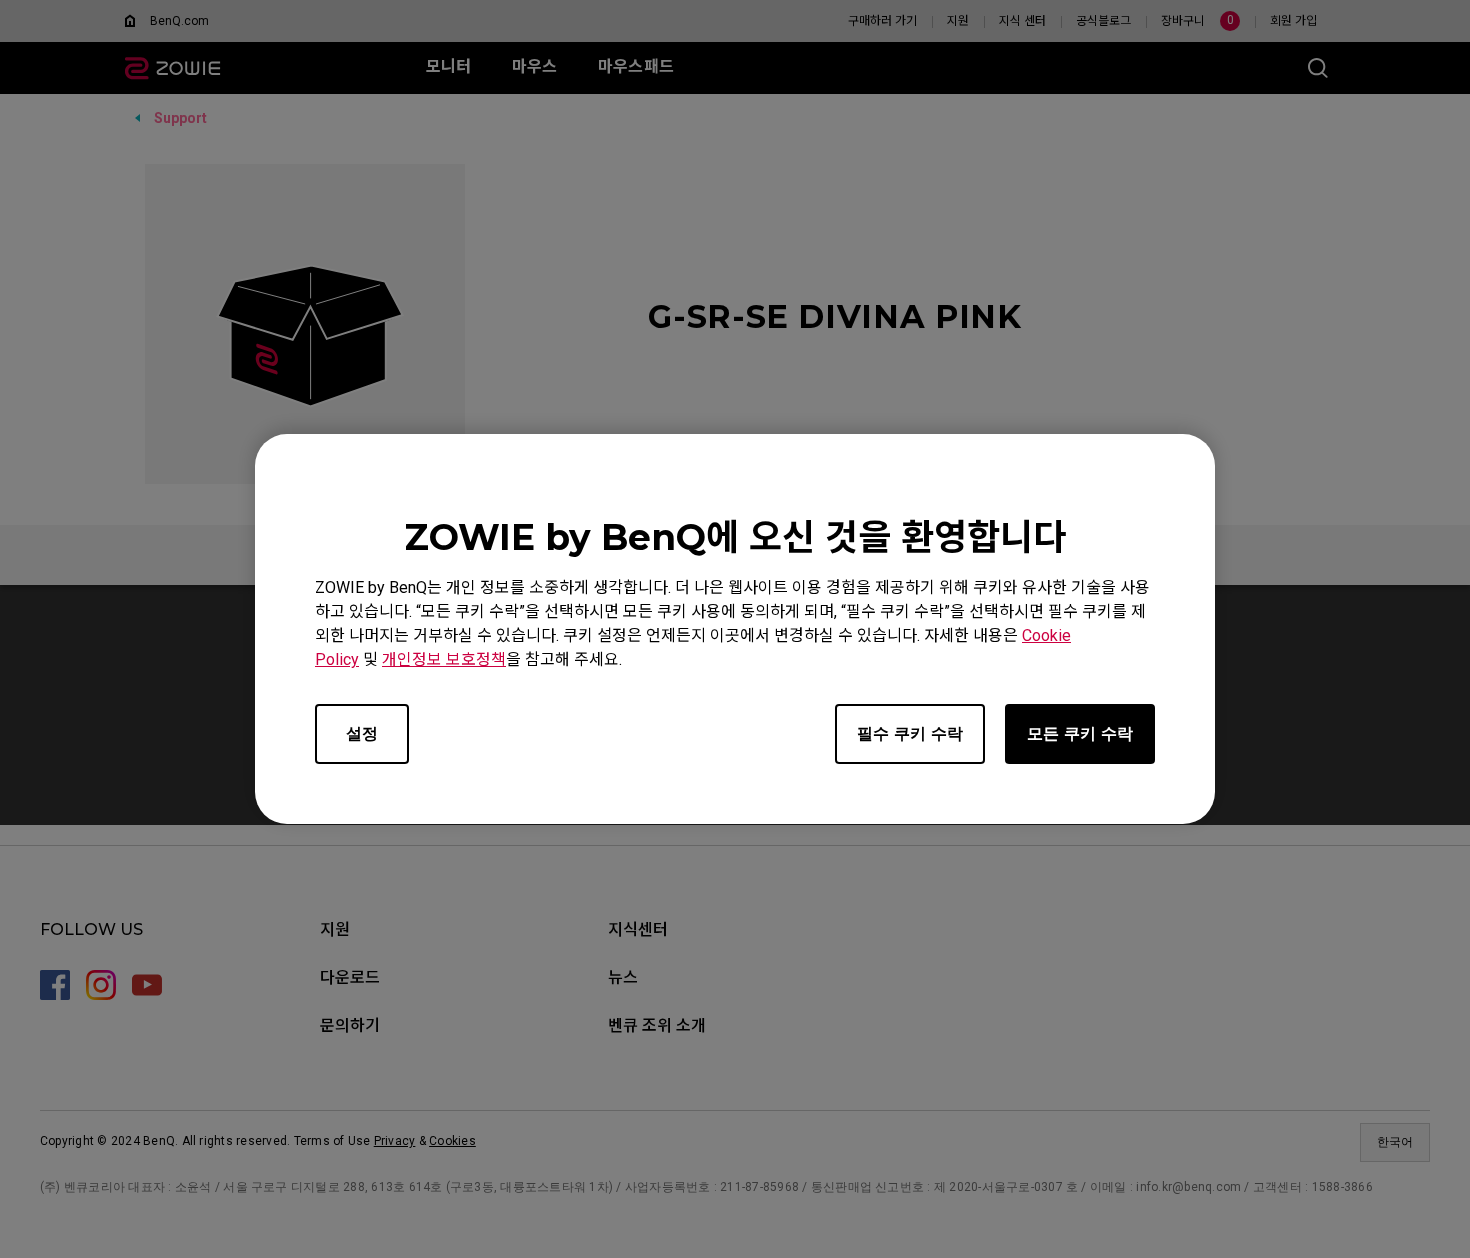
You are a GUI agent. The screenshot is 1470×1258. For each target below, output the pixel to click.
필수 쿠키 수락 (910, 733)
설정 (362, 733)
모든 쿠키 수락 (1080, 733)
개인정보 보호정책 (444, 659)
